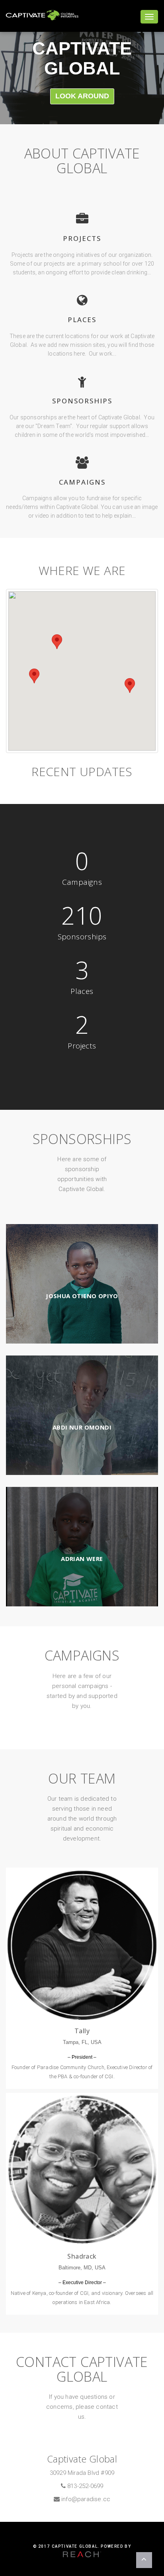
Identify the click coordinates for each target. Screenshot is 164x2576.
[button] (130, 686)
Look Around (82, 96)
